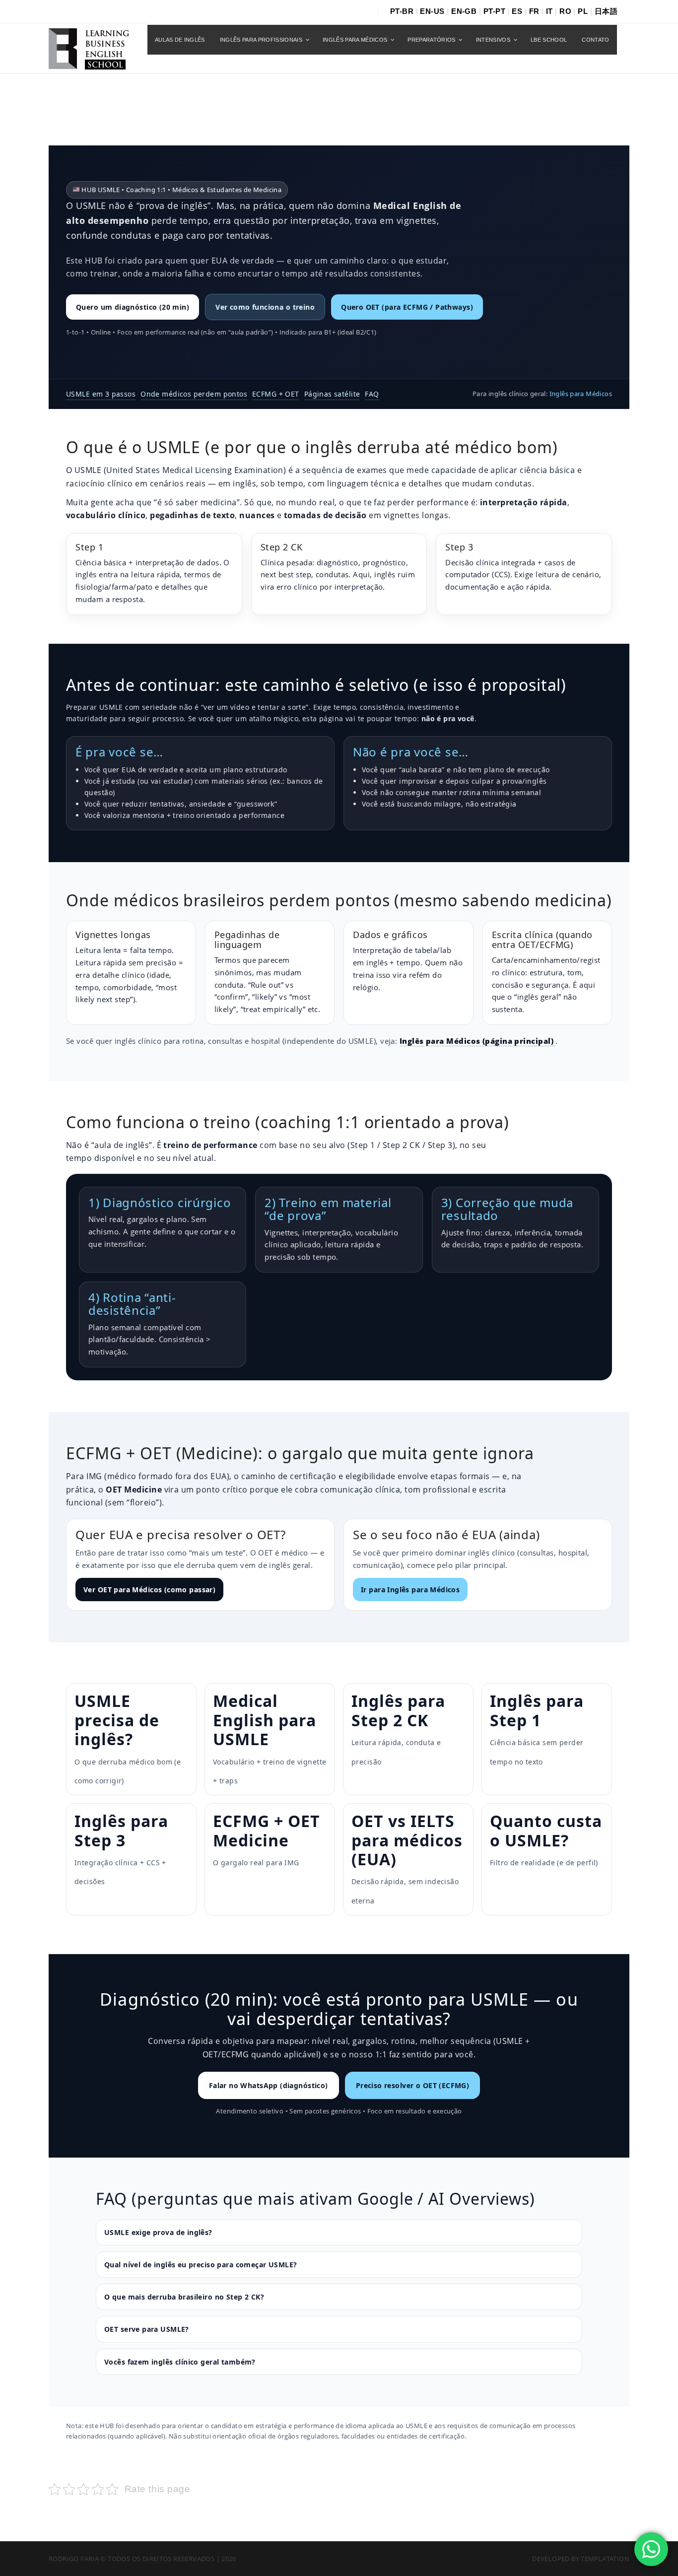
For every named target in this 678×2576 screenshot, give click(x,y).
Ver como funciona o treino (265, 307)
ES (517, 11)
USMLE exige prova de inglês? (158, 2232)
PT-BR (402, 11)
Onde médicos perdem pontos (194, 394)
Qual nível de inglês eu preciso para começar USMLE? (201, 2265)
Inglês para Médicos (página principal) (478, 1041)
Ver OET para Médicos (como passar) (149, 1590)
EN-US (432, 11)
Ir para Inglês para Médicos (410, 1590)
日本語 (606, 11)
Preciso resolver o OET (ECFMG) (413, 2085)
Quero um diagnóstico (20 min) (133, 307)
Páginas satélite (332, 394)
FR (534, 11)
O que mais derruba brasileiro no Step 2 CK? (184, 2297)
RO (565, 11)
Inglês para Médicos (581, 394)
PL (583, 11)
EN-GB (464, 11)
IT (549, 11)
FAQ (372, 394)
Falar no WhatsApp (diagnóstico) (269, 2085)
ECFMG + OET (276, 394)
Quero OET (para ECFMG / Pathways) (407, 307)
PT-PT (494, 11)
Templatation (605, 2559)
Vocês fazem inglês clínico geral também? (180, 2362)
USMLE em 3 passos (101, 394)
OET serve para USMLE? (147, 2329)
